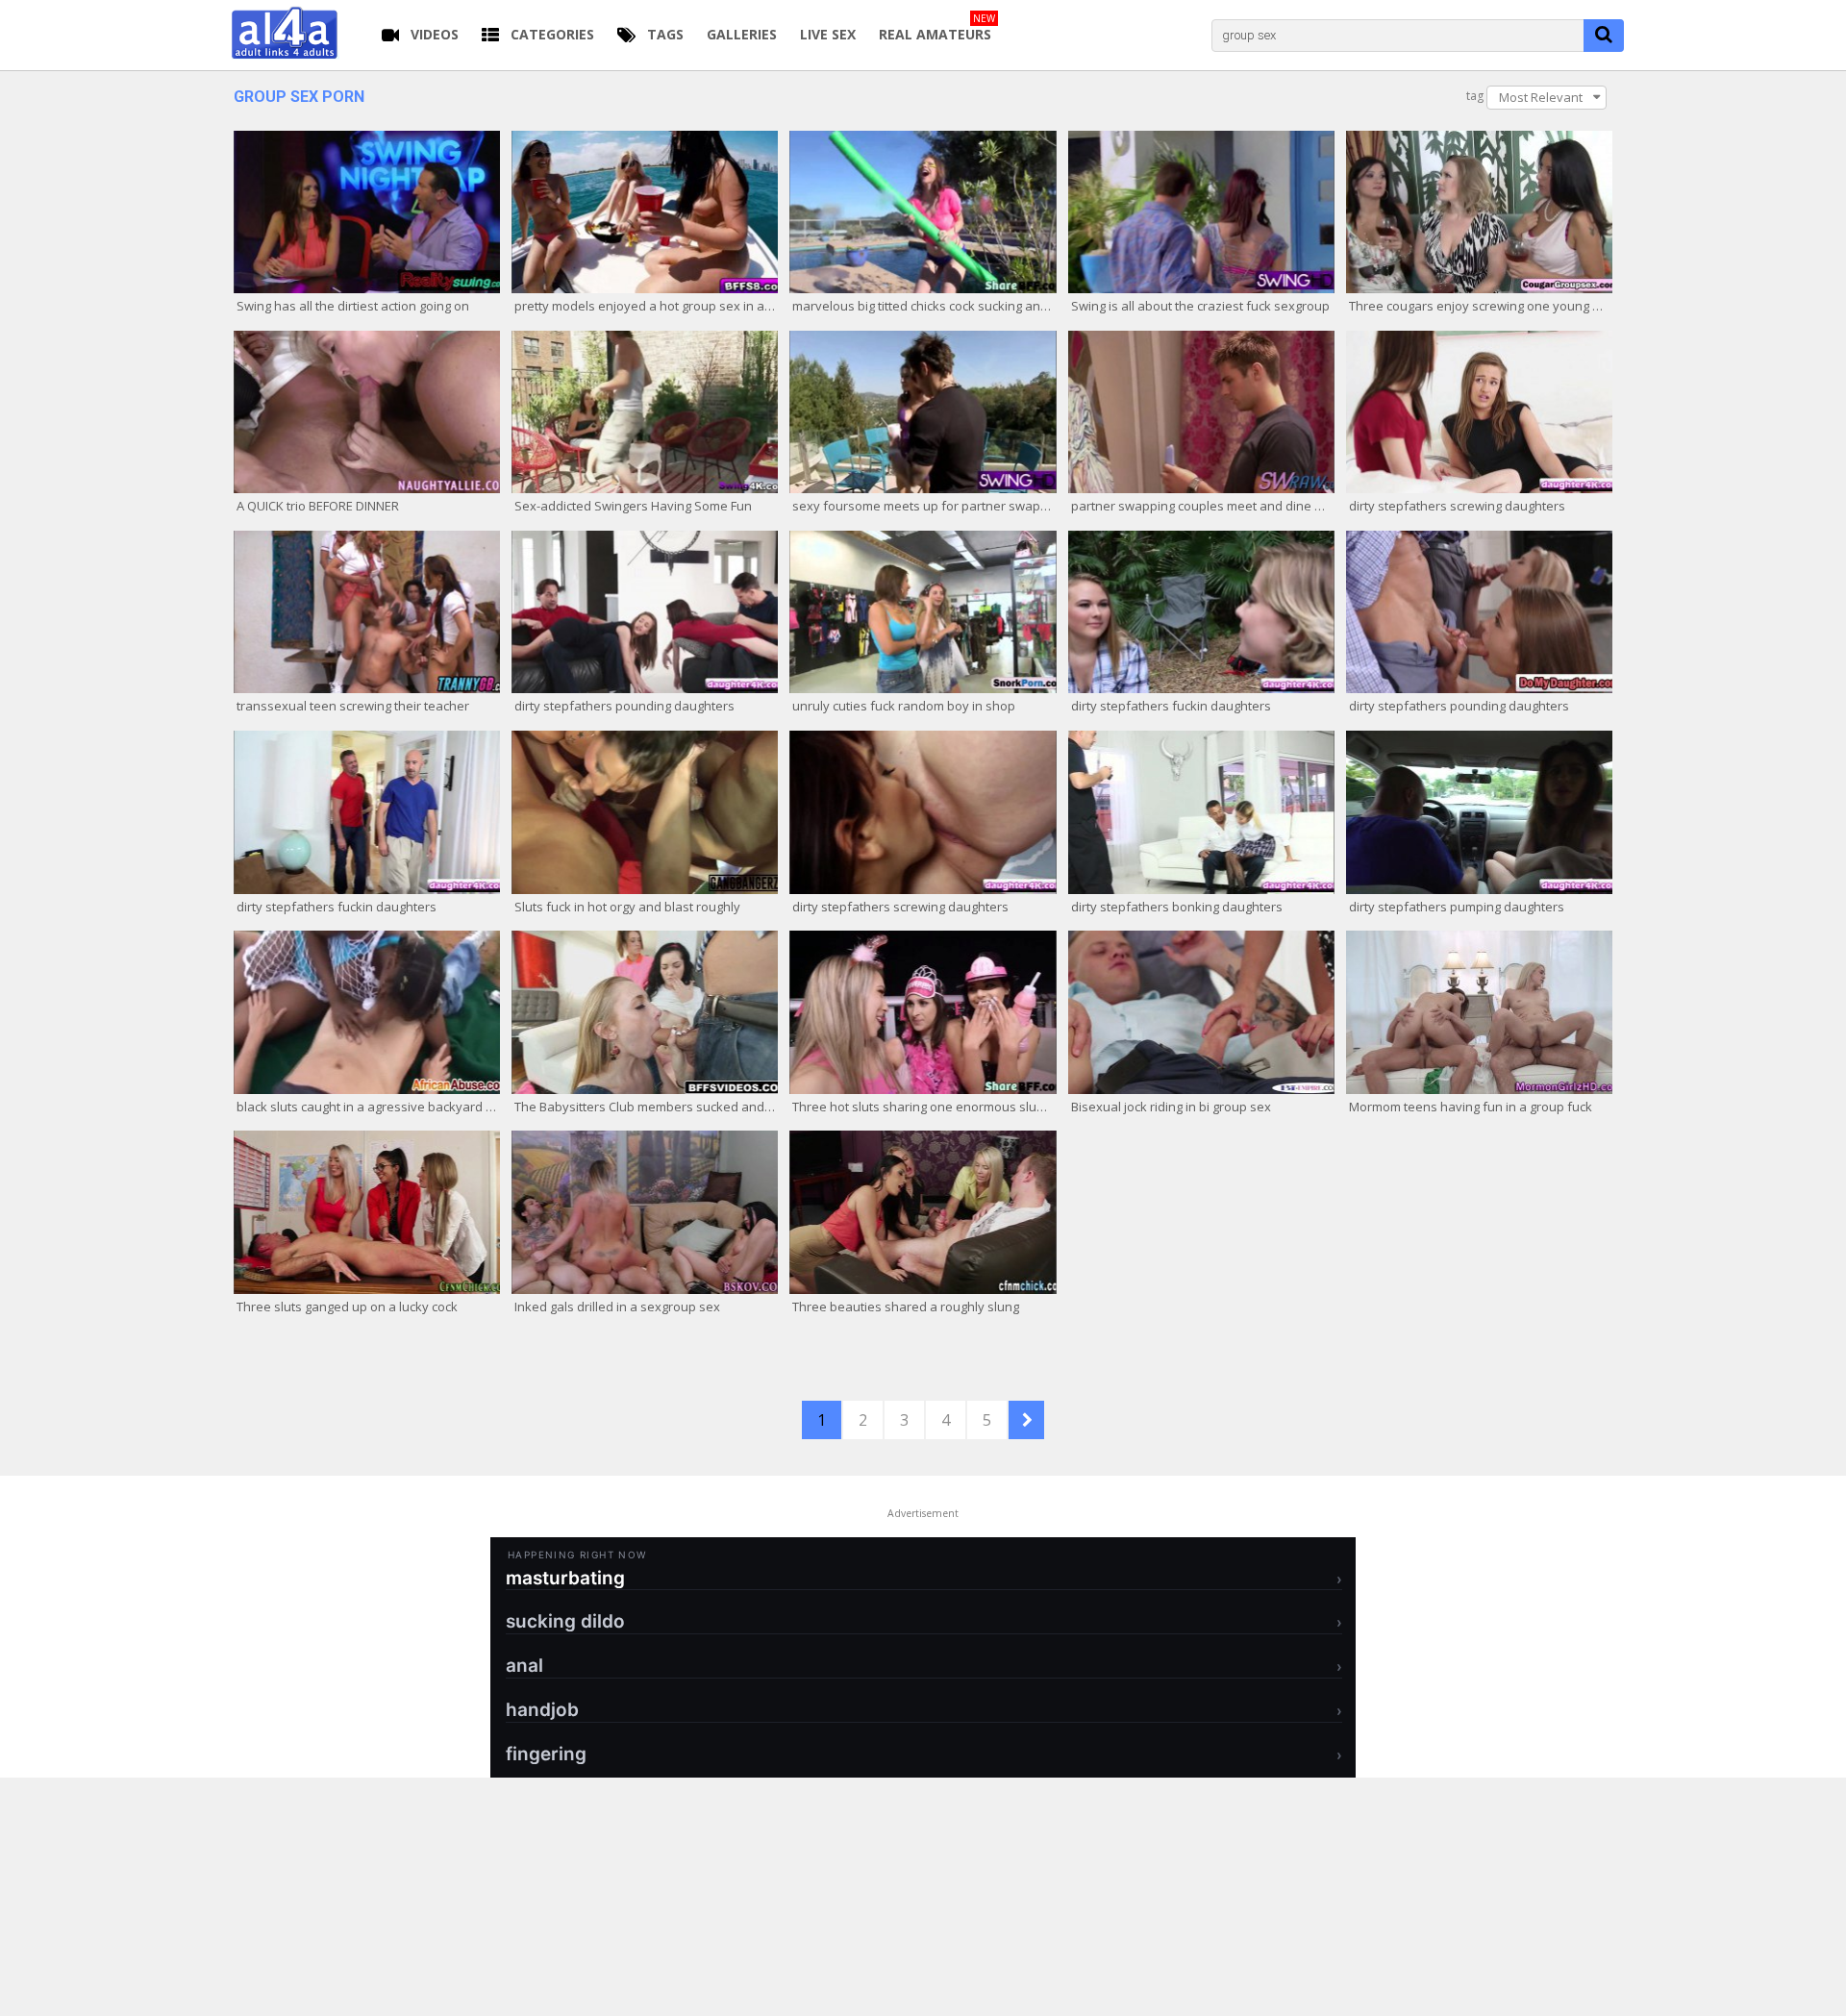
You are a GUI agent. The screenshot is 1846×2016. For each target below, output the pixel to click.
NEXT (1026, 1420)
